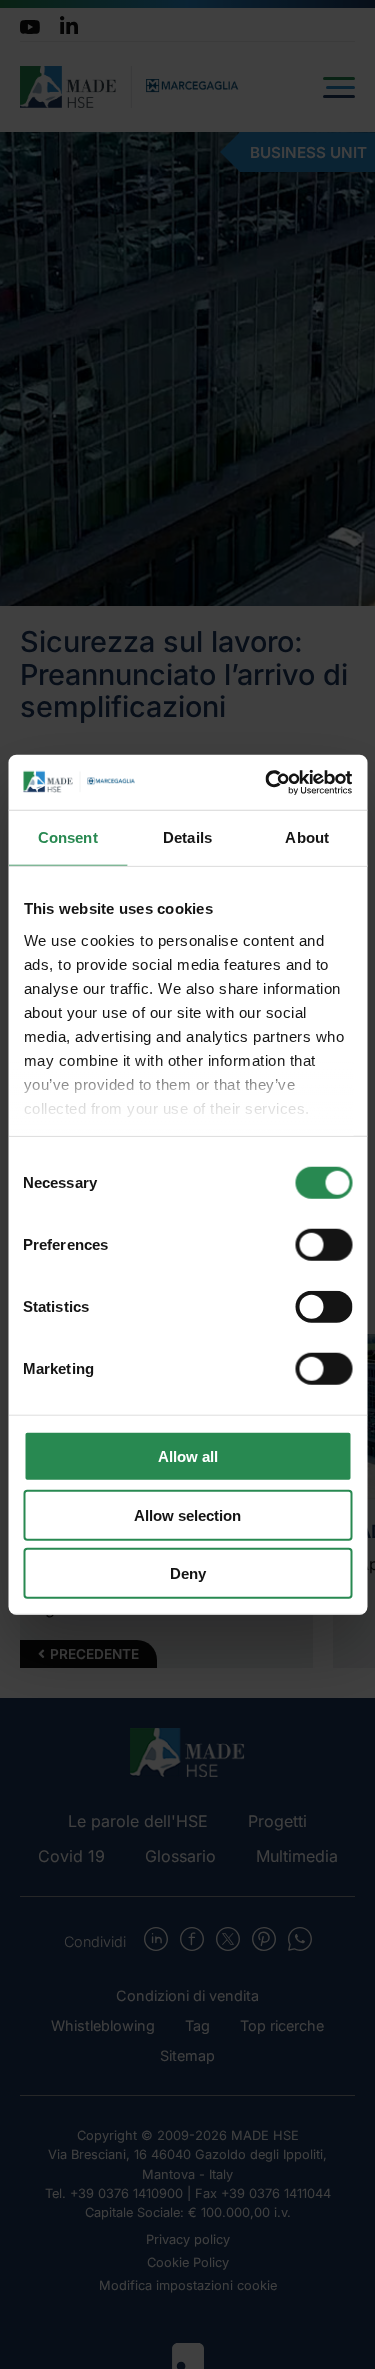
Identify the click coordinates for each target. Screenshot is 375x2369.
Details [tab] (187, 837)
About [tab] (307, 837)
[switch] (323, 1245)
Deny (188, 1573)
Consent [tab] (68, 837)
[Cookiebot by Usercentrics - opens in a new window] (267, 782)
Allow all (188, 1456)
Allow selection (187, 1514)
